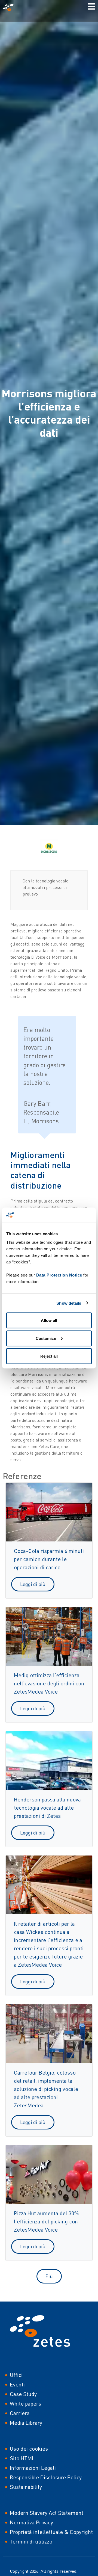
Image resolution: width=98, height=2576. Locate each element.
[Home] (10, 8)
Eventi (17, 2384)
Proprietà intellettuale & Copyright (51, 2532)
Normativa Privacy (31, 2522)
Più (49, 2276)
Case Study (23, 2394)
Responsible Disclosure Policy (46, 2477)
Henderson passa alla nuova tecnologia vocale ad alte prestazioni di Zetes (47, 1808)
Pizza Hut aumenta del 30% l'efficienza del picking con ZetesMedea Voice (46, 2221)
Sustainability (26, 2487)
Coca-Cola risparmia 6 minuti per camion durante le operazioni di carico (49, 1559)
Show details (69, 1303)
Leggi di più (33, 1584)
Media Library (26, 2423)
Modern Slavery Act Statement (47, 2513)
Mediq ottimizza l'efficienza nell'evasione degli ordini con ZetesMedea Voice (49, 1683)
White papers (25, 2404)
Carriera (20, 2413)
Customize (46, 1338)
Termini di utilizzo (31, 2541)
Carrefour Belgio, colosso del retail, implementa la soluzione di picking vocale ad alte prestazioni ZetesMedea (46, 2089)
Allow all (49, 1320)
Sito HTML (22, 2458)
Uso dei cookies (29, 2449)
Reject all (49, 1356)
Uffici (16, 2375)
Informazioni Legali (33, 2468)
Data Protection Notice (59, 1275)
